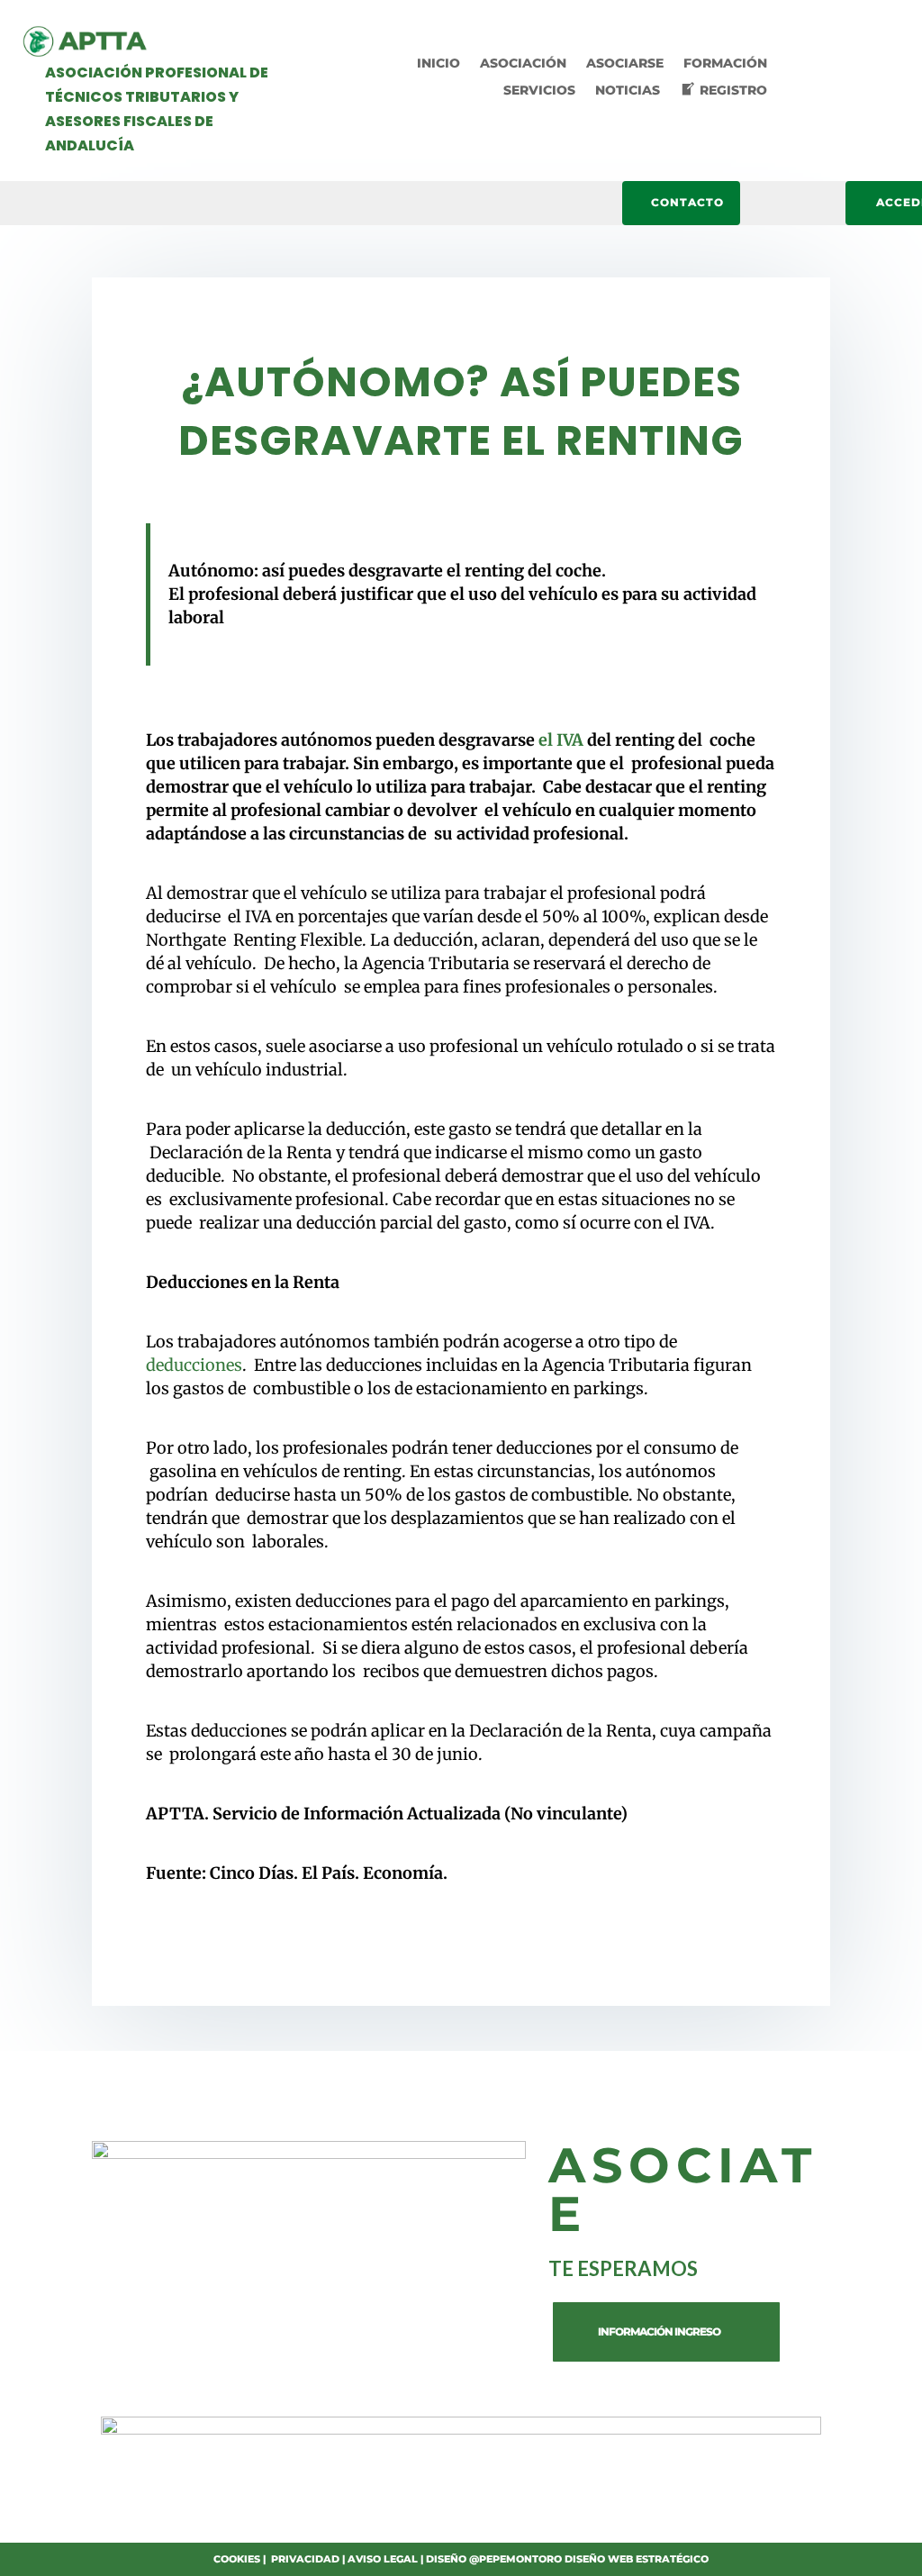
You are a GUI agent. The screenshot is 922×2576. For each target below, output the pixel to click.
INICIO (438, 64)
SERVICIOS (539, 91)
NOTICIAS (628, 91)
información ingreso (659, 2331)
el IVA (561, 740)
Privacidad (305, 2559)
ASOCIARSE (625, 64)
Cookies (237, 2559)
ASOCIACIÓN (523, 64)
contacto (687, 202)
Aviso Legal (383, 2559)
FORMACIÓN (725, 64)
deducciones (194, 1365)
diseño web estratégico (637, 2559)
